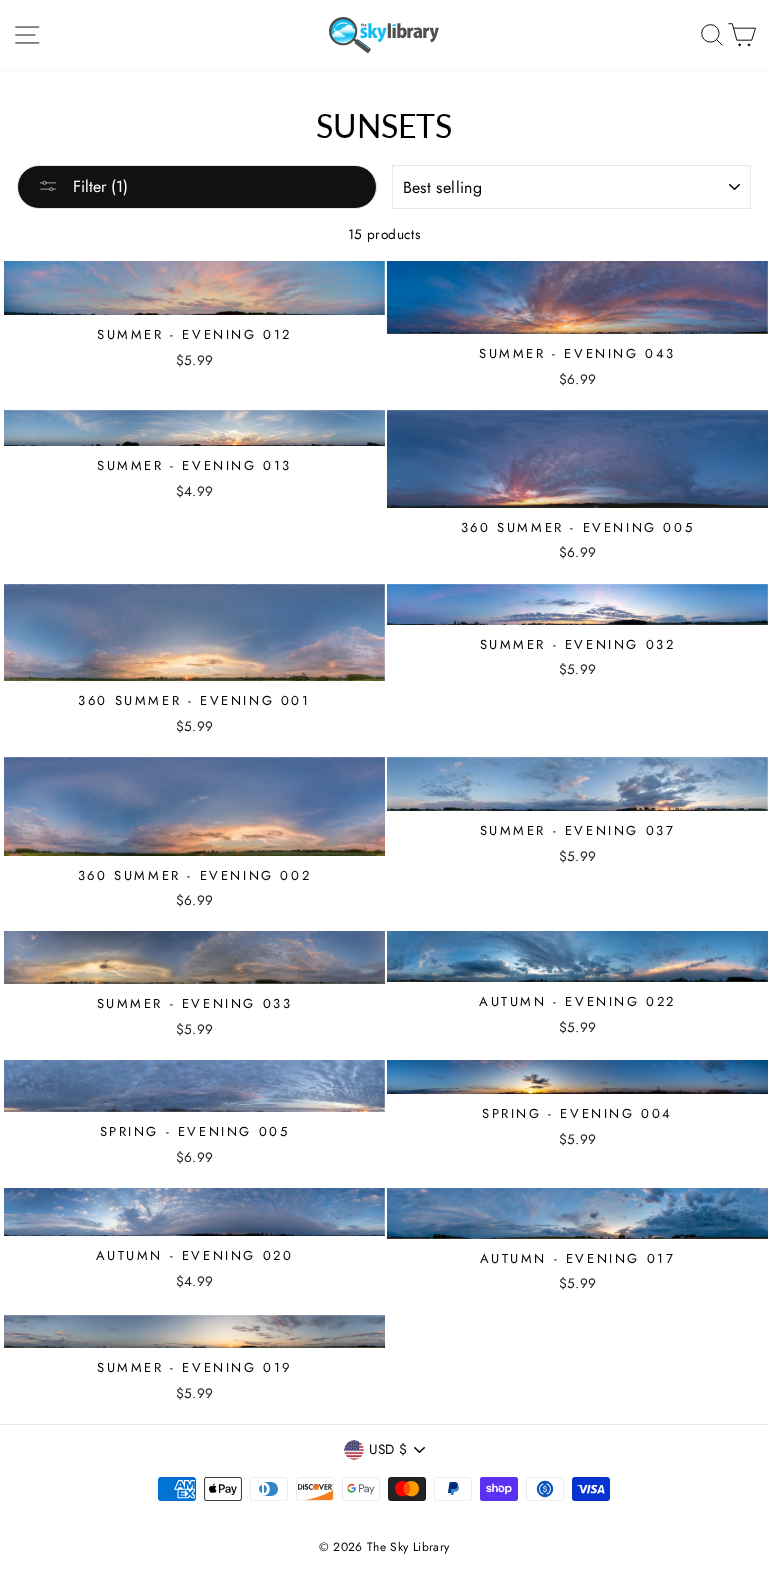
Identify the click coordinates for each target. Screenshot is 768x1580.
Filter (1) (98, 186)
